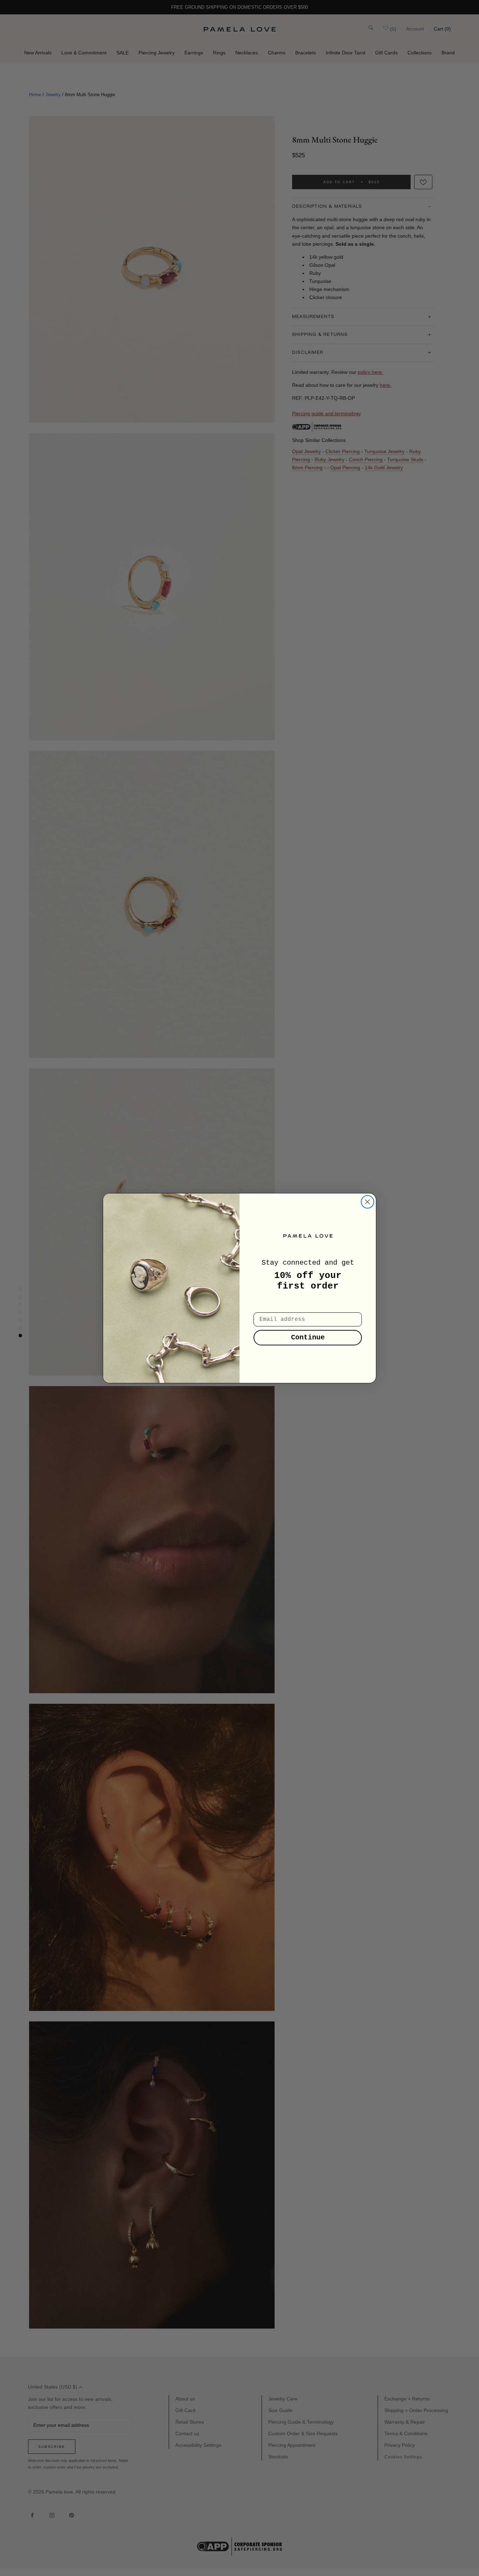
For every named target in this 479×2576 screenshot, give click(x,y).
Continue (308, 1337)
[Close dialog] (367, 1202)
